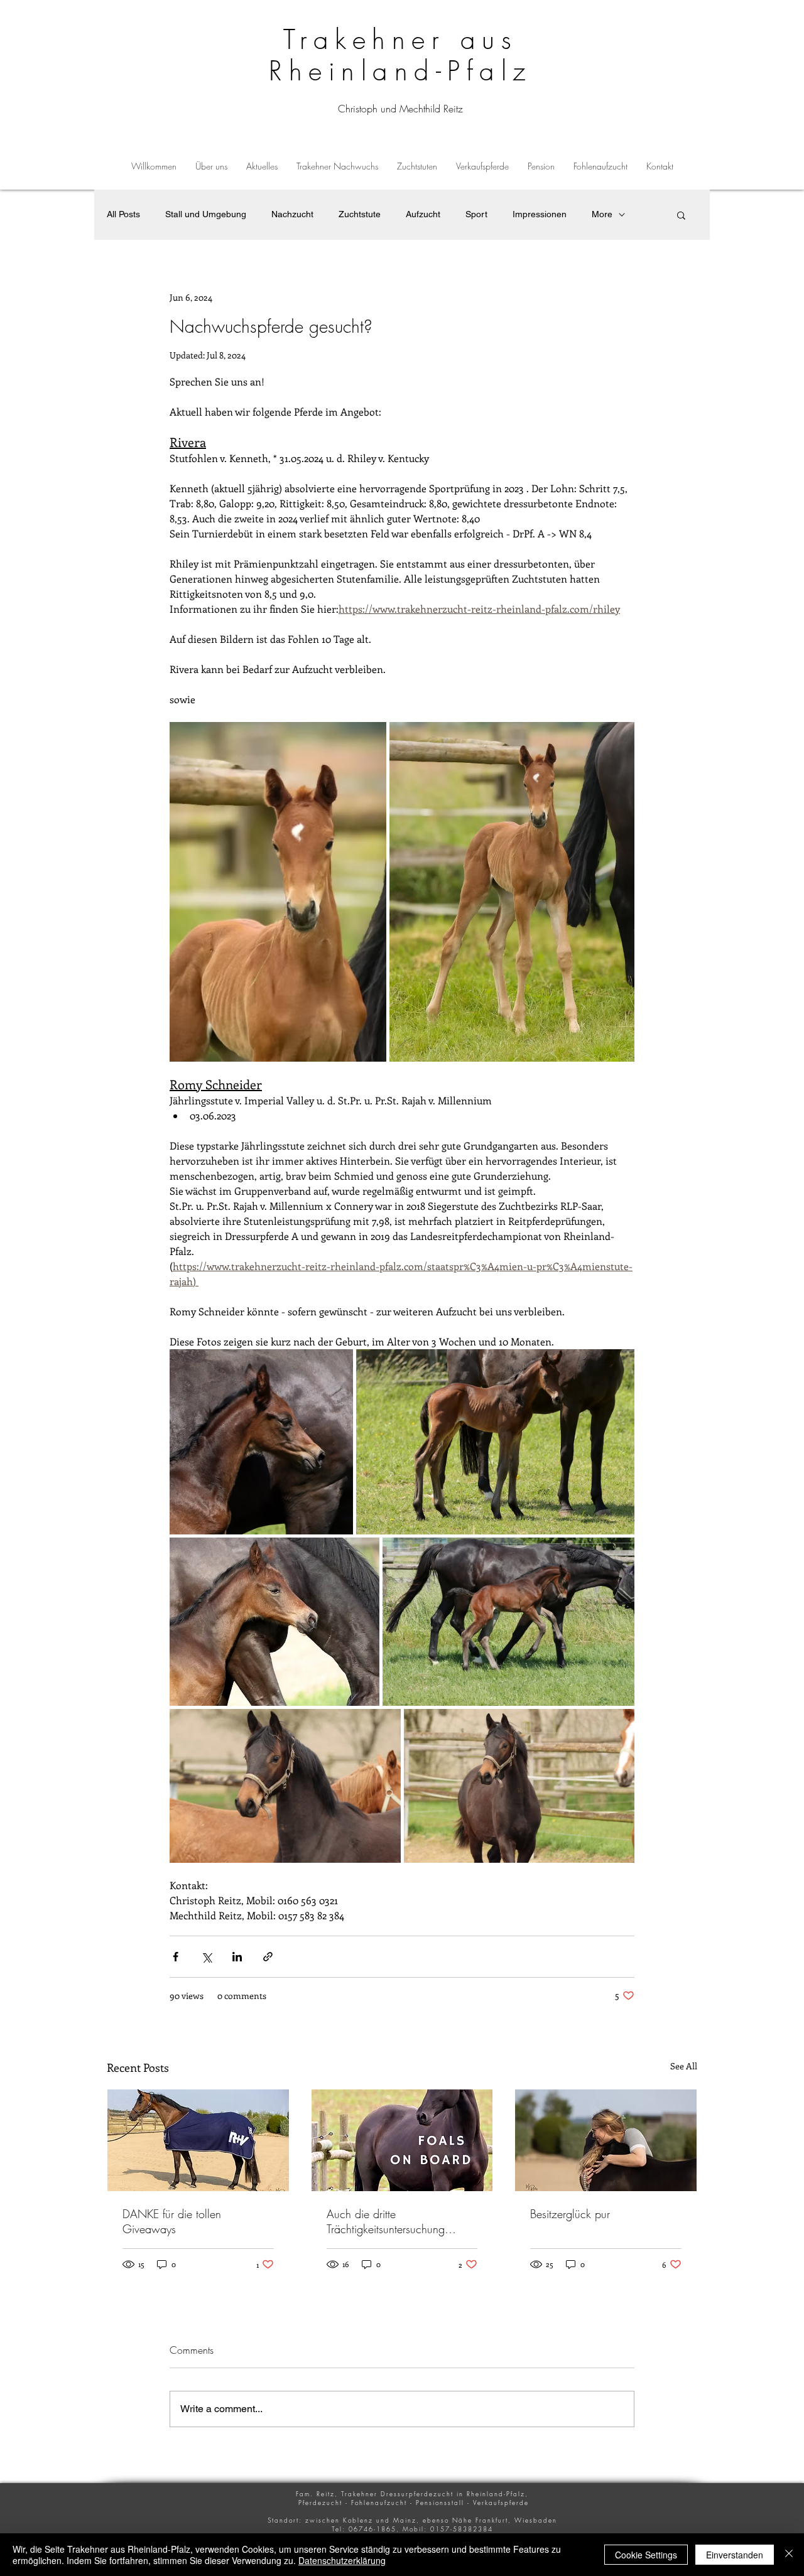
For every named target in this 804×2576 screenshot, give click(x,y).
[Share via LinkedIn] (237, 1957)
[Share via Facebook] (176, 1957)
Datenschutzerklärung (342, 2560)
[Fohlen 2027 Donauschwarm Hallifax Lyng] (402, 2140)
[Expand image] (278, 892)
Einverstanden (735, 2555)
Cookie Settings (646, 2555)
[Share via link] (268, 1957)
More (602, 214)
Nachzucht (292, 214)
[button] (337, 166)
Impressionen (540, 214)
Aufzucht (423, 214)
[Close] (789, 2555)
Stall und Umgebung (206, 214)
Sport (476, 214)
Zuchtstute (360, 214)
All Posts (123, 214)
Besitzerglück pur (570, 2214)
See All (684, 2066)
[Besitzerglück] (606, 2140)
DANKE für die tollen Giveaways (172, 2221)
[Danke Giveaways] (198, 2140)
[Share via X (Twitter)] (206, 1957)
